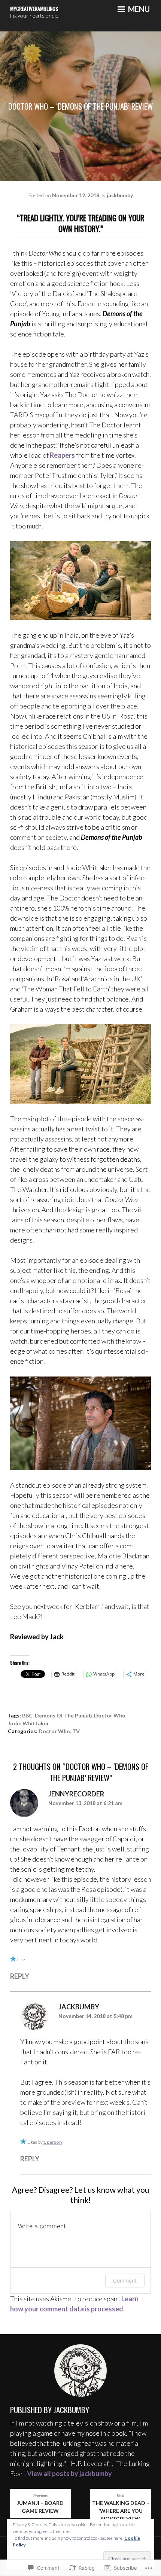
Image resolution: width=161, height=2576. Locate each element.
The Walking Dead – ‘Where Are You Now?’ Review (121, 2508)
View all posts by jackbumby (69, 2473)
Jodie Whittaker (28, 1723)
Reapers (62, 455)
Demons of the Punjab (63, 1715)
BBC (27, 1715)
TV (76, 1731)
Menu (138, 9)
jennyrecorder (76, 1794)
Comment (125, 2281)
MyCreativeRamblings (34, 8)
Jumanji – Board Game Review (40, 2504)
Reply (20, 1976)
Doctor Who (110, 1715)
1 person (53, 2142)
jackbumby (120, 195)
